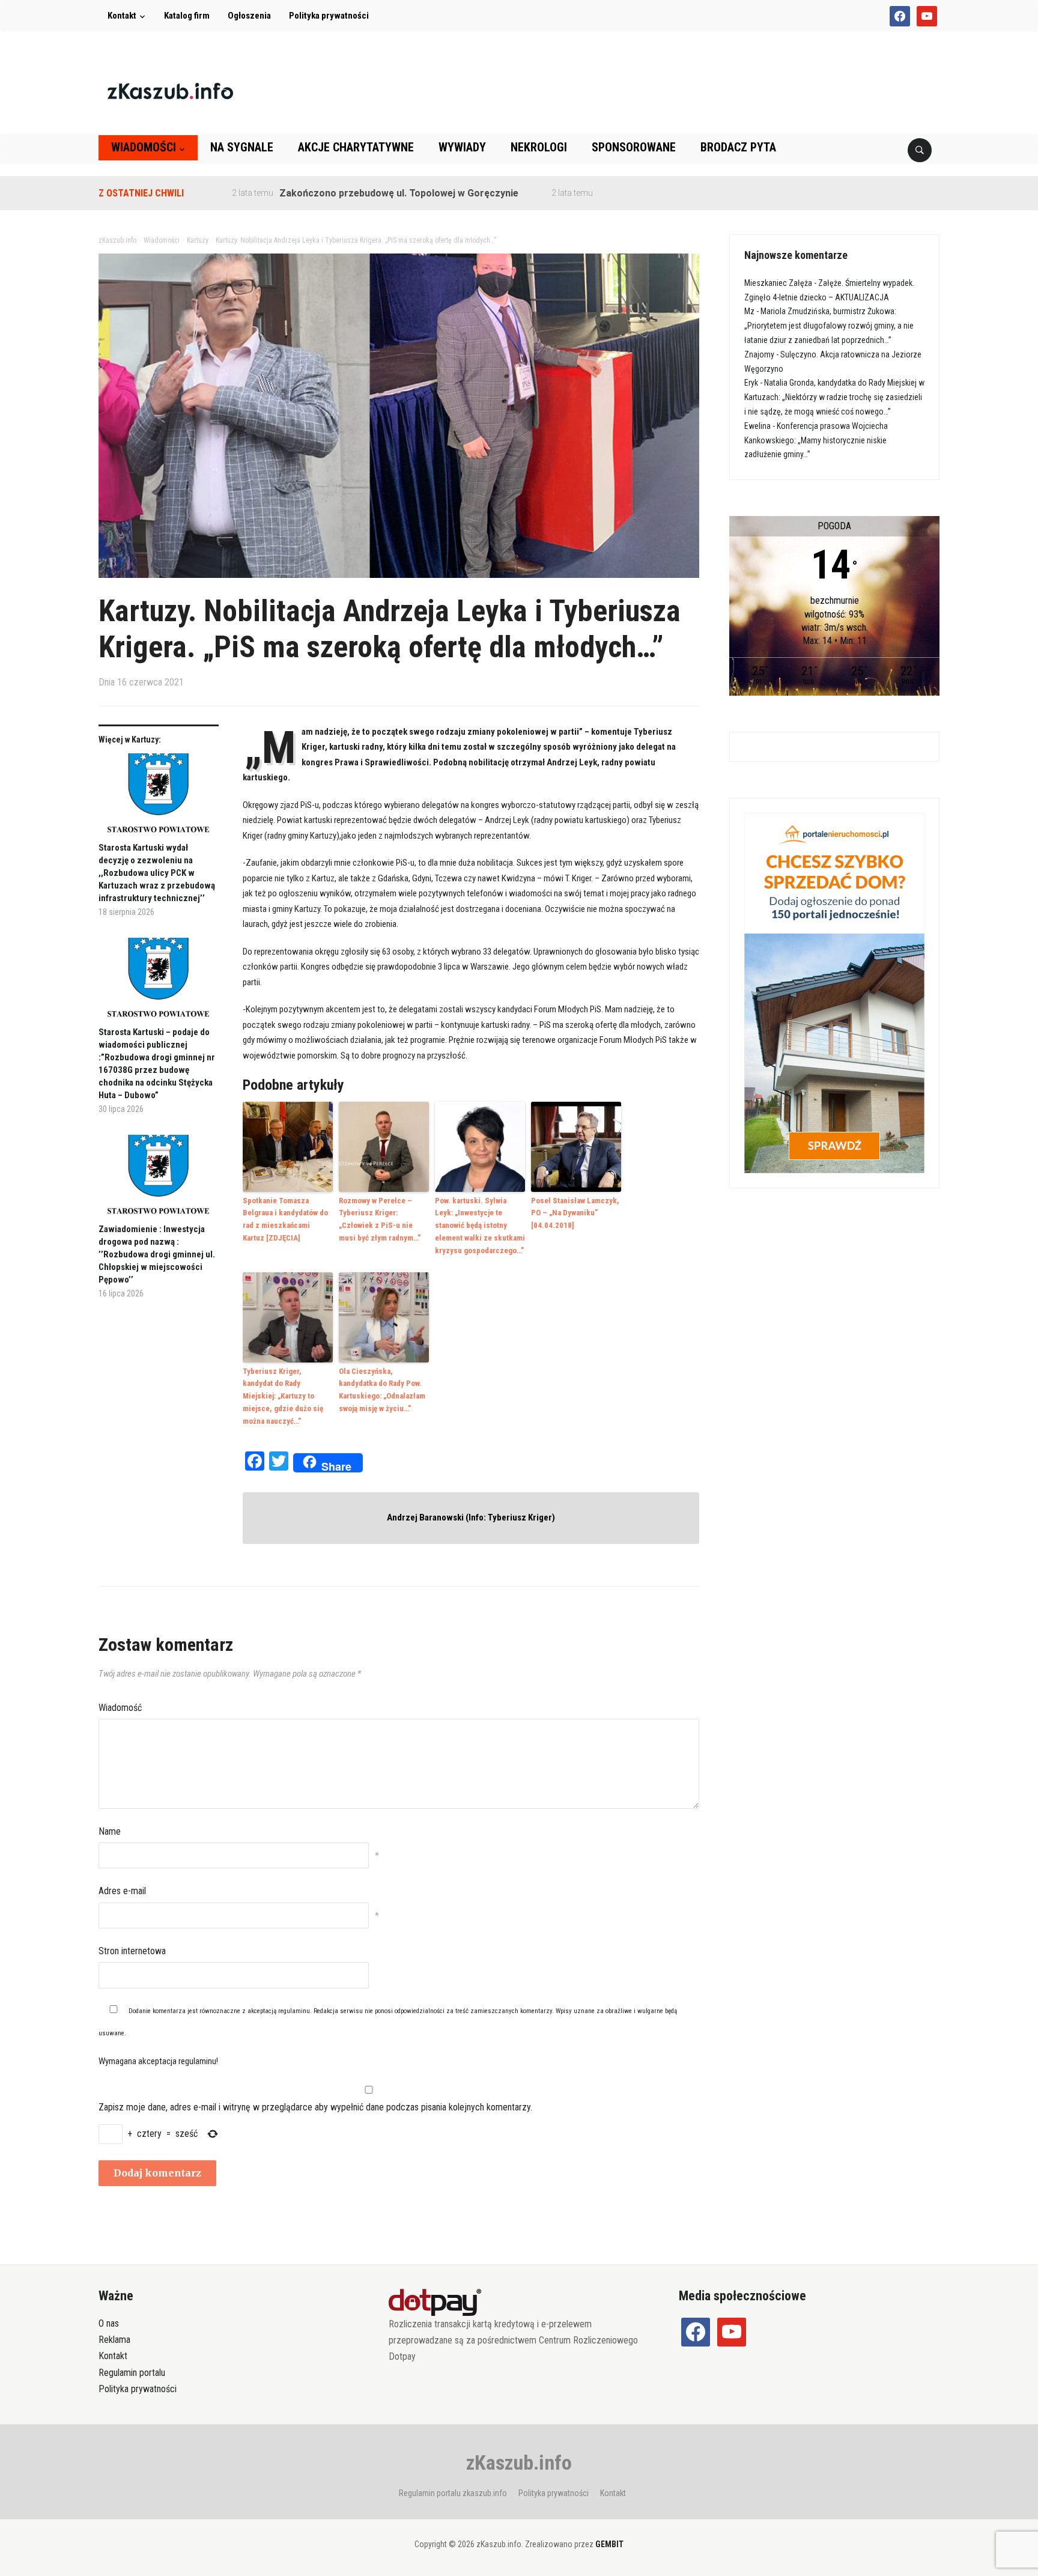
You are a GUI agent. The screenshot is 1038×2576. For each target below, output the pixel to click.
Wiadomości (144, 147)
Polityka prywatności (329, 16)
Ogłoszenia (249, 16)
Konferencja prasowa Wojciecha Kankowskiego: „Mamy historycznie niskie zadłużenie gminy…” (816, 440)
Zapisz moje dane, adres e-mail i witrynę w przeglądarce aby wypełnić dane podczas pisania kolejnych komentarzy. (315, 2107)
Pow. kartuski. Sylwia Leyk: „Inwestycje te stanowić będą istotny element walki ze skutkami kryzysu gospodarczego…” (480, 1226)
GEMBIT (609, 2544)
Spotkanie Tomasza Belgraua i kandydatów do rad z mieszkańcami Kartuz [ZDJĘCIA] (285, 1219)
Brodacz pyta (738, 147)
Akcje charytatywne (356, 147)
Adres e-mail (122, 1891)
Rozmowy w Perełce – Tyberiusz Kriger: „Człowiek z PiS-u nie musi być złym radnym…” (380, 1219)
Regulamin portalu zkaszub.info (453, 2493)
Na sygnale (242, 147)
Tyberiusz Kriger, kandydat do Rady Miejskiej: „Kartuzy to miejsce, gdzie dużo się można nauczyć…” (283, 1396)
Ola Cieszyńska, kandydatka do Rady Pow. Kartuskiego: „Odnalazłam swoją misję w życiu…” (382, 1390)
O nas (109, 2323)
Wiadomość (120, 1708)
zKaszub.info (519, 2462)
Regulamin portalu (132, 2373)
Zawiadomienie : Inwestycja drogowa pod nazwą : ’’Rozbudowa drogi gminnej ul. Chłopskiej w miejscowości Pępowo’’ (157, 1254)
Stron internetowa (132, 1951)
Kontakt (122, 16)
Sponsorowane (634, 147)
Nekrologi (539, 147)
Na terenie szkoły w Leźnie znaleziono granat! (644, 193)
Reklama (114, 2340)
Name (110, 1831)
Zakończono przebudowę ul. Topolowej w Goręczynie (340, 193)
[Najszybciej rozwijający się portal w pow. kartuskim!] (170, 90)
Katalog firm (187, 16)
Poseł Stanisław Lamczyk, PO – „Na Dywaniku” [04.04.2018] (575, 1213)
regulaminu (294, 2011)
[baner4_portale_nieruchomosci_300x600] (834, 992)
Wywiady (462, 147)
